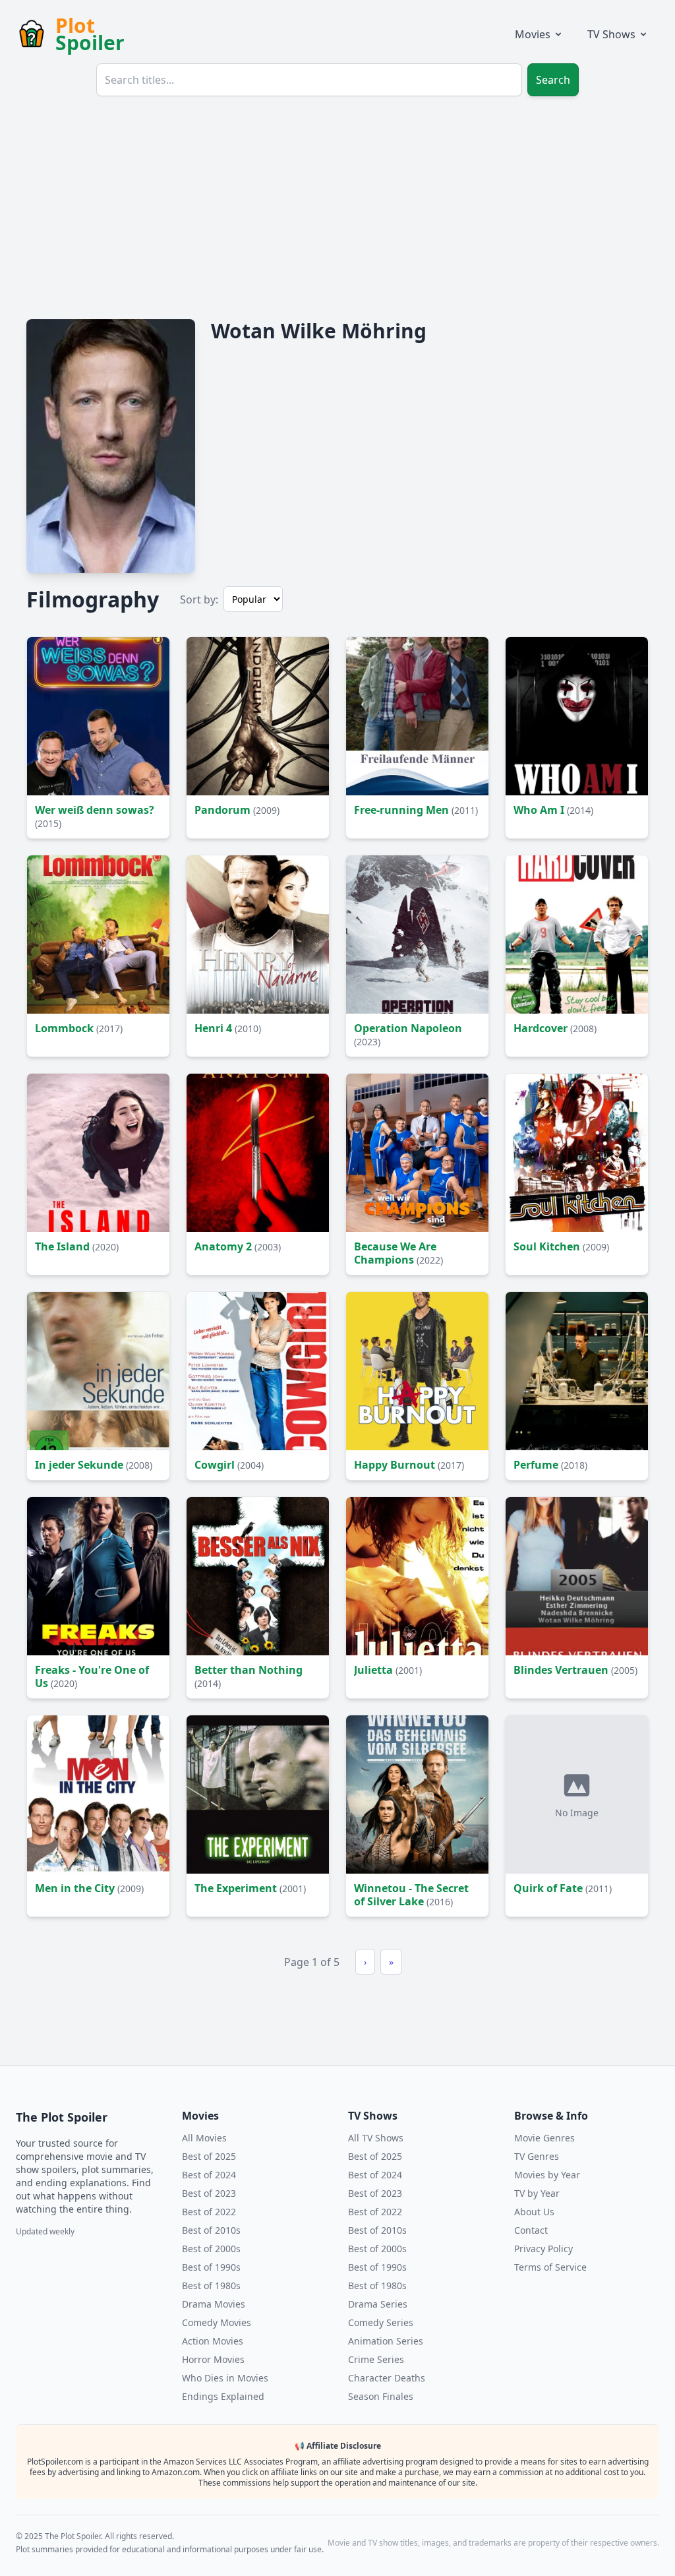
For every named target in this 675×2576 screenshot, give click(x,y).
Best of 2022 (209, 2212)
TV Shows (611, 34)
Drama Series (378, 2304)
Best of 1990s (211, 2267)
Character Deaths (387, 2378)
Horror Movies (213, 2359)
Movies (533, 34)
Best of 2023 (209, 2193)
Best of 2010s (211, 2230)
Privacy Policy (543, 2249)
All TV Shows (376, 2138)
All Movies (204, 2138)
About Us (534, 2212)
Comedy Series (381, 2322)
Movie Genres (544, 2138)
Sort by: (199, 599)
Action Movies (213, 2341)
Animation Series (386, 2341)
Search (553, 80)
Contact (531, 2230)
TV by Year (537, 2193)
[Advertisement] (337, 206)
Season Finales (381, 2396)
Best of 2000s (211, 2249)
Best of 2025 (209, 2156)
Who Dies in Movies (225, 2378)
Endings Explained (223, 2396)
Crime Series (376, 2359)
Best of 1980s (211, 2285)
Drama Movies (214, 2304)
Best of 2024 (209, 2175)
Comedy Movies (217, 2322)
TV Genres (537, 2156)
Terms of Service (550, 2267)
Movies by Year (547, 2175)
